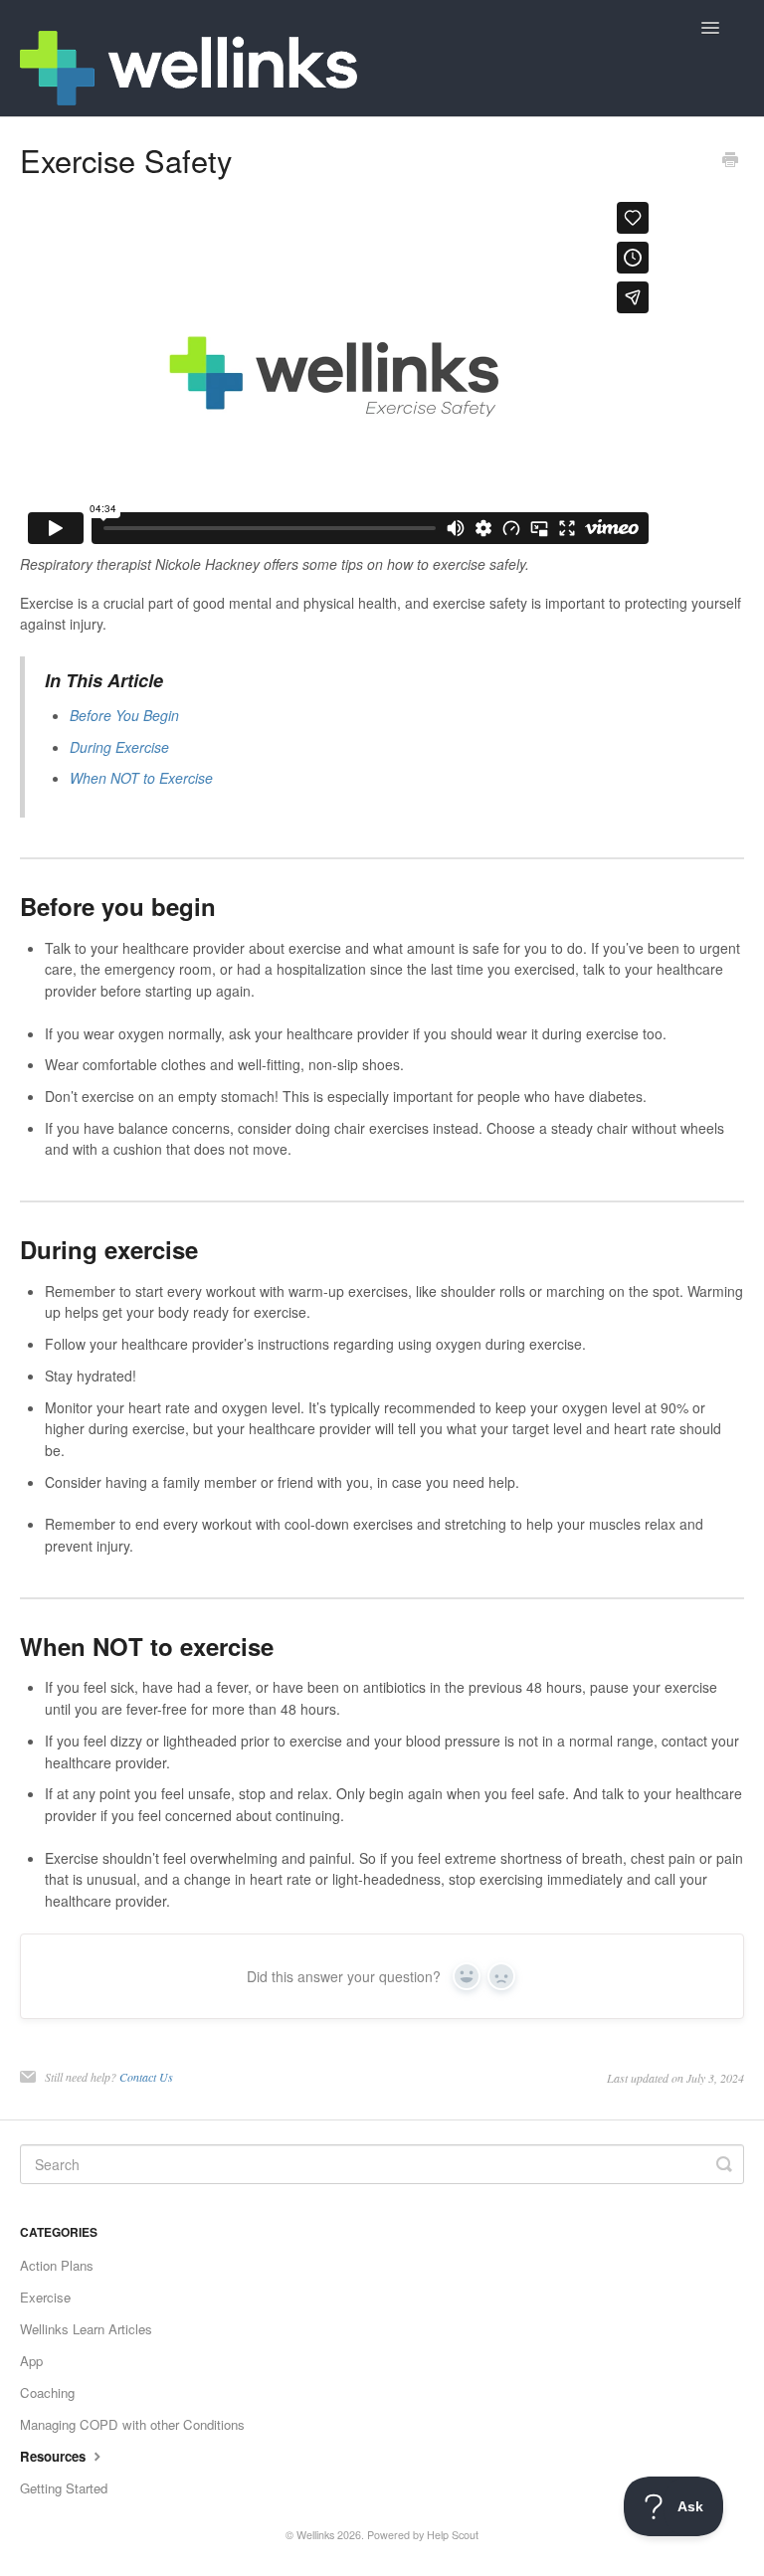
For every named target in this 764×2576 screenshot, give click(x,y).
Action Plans (57, 2265)
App (31, 2361)
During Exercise (119, 747)
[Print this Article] (730, 161)
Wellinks (315, 2535)
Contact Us (146, 2077)
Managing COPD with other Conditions (132, 2424)
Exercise (45, 2297)
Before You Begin (124, 715)
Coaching (47, 2392)
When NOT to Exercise (141, 778)
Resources (55, 2456)
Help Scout (453, 2535)
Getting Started (64, 2488)
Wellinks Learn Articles (86, 2329)
